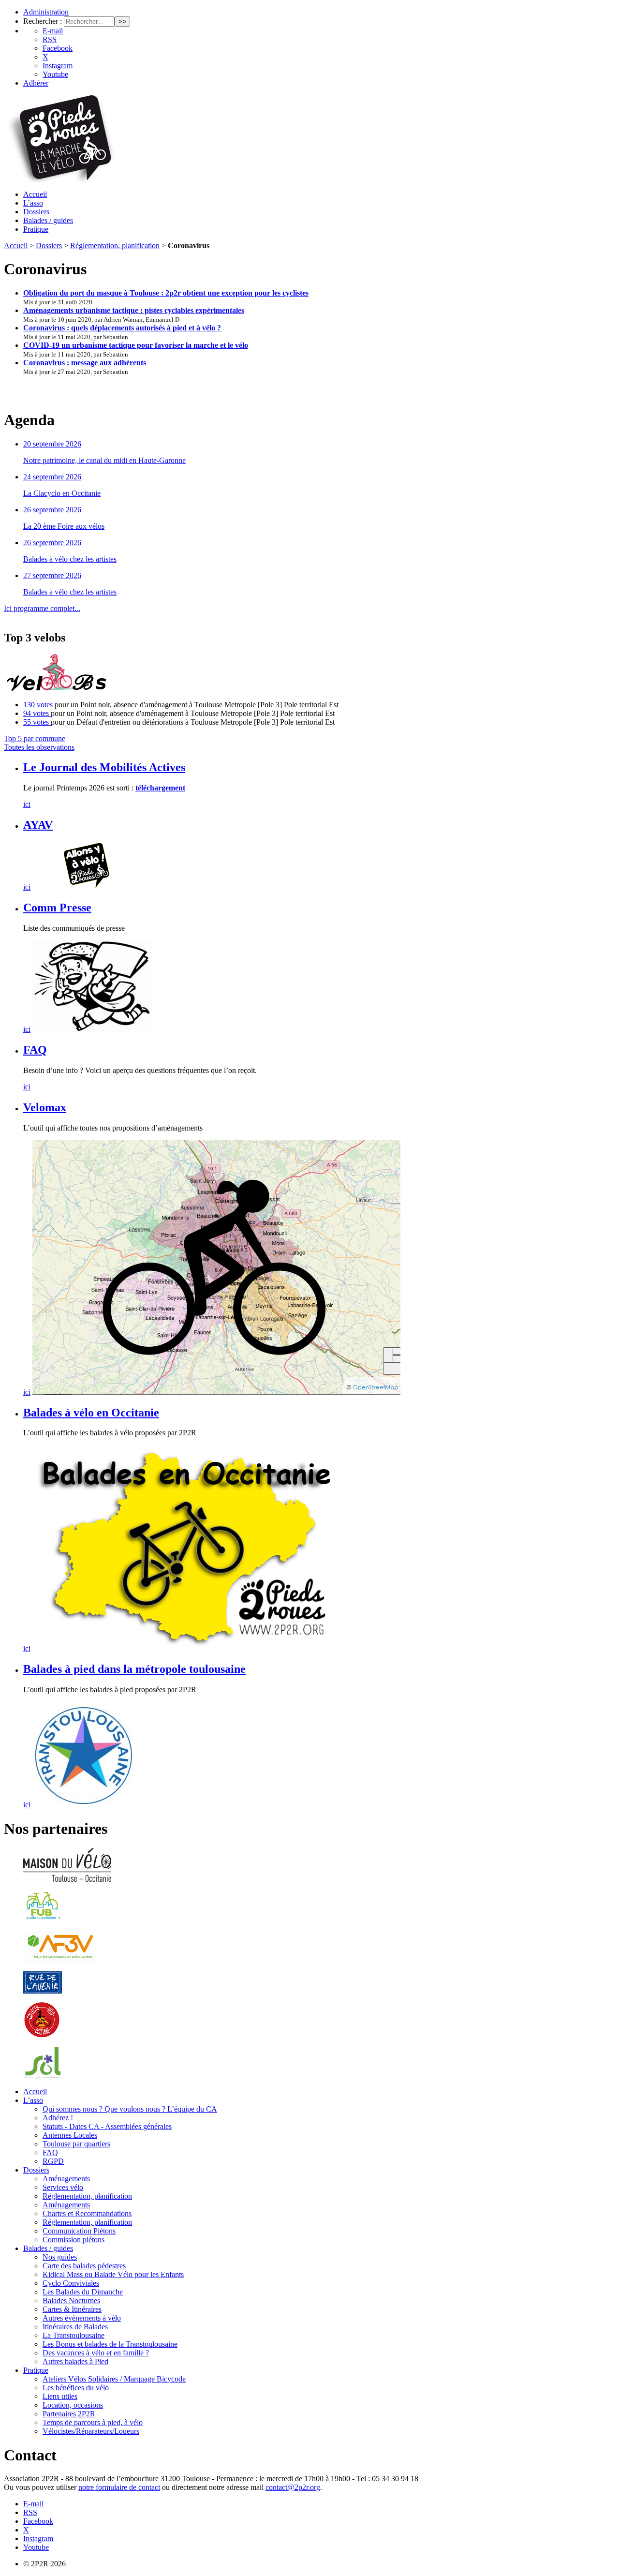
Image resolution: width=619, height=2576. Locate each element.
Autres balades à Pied (75, 2361)
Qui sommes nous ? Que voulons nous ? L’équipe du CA (130, 2109)
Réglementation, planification (115, 246)
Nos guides (60, 2257)
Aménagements (66, 2179)
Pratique (36, 229)
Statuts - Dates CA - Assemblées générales (107, 2126)
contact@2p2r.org (293, 2487)
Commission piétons (74, 2240)
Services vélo (63, 2187)
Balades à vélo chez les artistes (70, 559)
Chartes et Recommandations (87, 2213)
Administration (46, 12)
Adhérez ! (58, 2118)
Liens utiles (60, 2396)
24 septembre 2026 (52, 477)
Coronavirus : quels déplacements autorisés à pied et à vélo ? (122, 328)
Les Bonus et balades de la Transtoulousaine (110, 2344)
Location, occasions (73, 2405)
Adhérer (36, 83)
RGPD (53, 2161)
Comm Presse (57, 908)
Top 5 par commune (35, 738)
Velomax (45, 1107)
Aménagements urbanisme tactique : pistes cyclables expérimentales (134, 310)
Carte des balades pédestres (84, 2266)
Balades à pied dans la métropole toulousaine (134, 1669)
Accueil (35, 194)
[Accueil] (60, 180)
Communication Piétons (79, 2231)
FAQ (35, 1050)
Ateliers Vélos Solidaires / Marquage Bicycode (114, 2379)
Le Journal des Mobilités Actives (104, 767)
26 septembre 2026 (52, 510)
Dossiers (36, 212)
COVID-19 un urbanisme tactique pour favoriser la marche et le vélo (136, 345)
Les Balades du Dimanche (83, 2292)
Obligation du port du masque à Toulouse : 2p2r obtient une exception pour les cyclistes (166, 293)
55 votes (37, 722)
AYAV (38, 825)
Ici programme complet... (42, 608)
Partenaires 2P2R (69, 2414)
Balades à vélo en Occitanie (91, 1413)
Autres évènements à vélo (82, 2318)
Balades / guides (48, 220)
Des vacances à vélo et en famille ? (96, 2353)
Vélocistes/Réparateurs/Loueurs (91, 2431)
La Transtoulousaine (74, 2335)
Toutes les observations (39, 747)
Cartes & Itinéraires (72, 2309)
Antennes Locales (70, 2135)
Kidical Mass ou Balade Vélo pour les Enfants (113, 2274)
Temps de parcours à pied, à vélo (93, 2422)
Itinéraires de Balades (75, 2327)
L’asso (33, 203)
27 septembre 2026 (52, 575)
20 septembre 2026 (52, 444)
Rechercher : (43, 21)
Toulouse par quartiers (76, 2144)
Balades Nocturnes (71, 2301)
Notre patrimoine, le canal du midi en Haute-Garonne (104, 460)
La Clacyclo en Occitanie (62, 493)
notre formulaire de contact (119, 2487)
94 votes (37, 713)
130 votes (39, 705)
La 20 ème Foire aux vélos (64, 526)
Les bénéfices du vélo (76, 2388)
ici (27, 804)
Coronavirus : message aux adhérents (85, 363)
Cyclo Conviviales (71, 2283)
